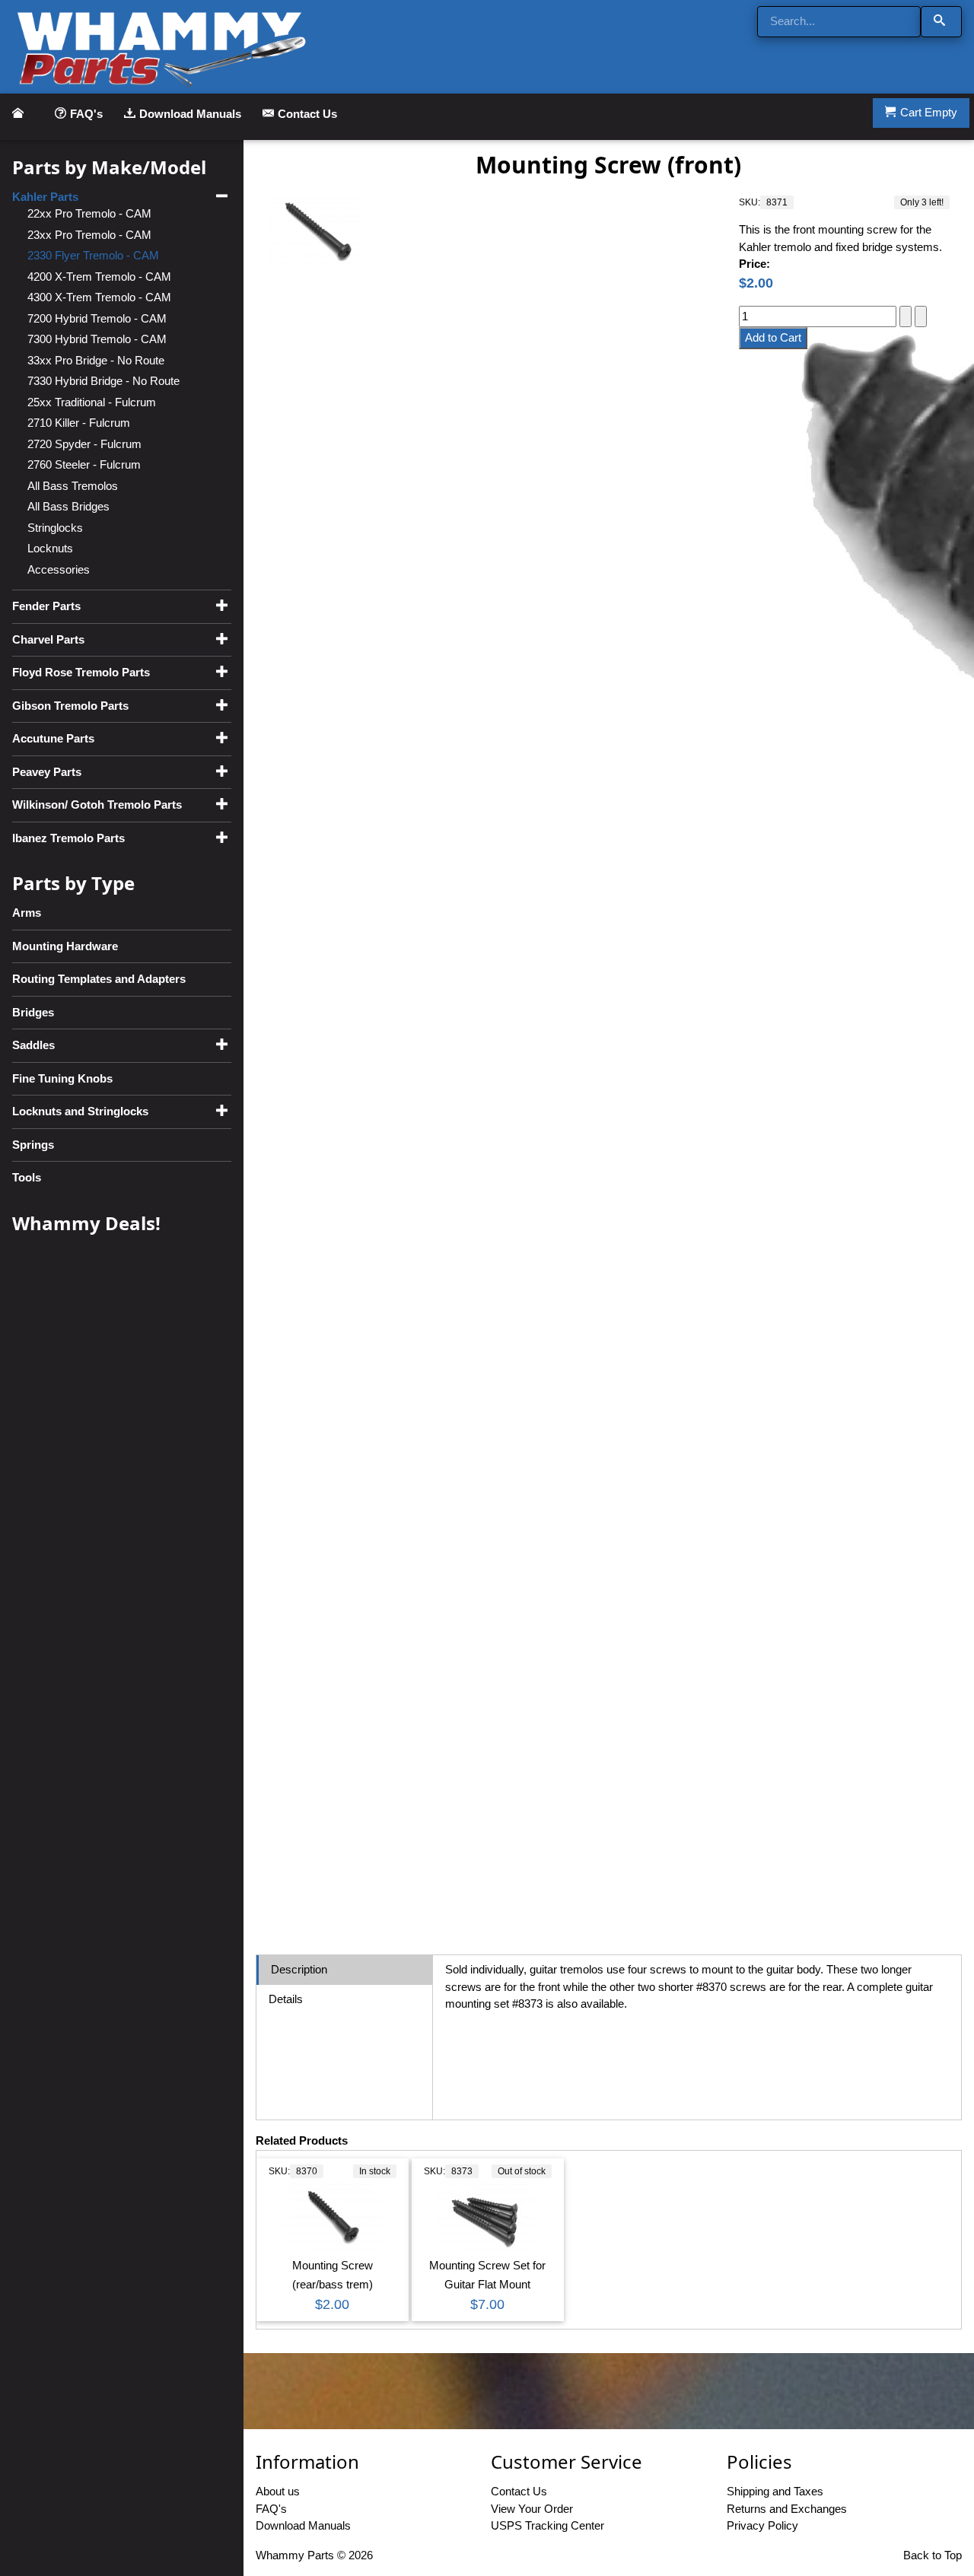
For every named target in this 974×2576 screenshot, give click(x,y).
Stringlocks (55, 528)
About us (278, 2491)
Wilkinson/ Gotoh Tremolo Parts (97, 805)
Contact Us (307, 114)
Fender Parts (46, 606)
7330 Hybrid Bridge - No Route (103, 381)
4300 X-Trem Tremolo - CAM (99, 297)
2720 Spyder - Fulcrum (84, 444)
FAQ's (86, 114)
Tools (27, 1177)
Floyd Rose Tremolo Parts (81, 672)
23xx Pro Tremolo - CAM (89, 235)
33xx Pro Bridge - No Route (96, 360)
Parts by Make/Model (109, 167)
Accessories (59, 569)
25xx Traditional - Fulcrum (92, 402)
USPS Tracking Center (547, 2525)
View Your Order (532, 2509)
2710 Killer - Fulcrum (79, 423)
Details (286, 1999)
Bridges (33, 1012)
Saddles (33, 1045)
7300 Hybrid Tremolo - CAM (97, 339)
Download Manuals (190, 114)
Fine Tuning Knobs (62, 1078)
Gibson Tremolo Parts (70, 706)
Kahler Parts (45, 197)
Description (299, 1969)
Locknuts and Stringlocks (80, 1111)
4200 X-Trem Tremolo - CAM (99, 277)
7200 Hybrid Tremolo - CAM (97, 318)
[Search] (941, 22)
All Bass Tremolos (73, 486)
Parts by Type (73, 883)
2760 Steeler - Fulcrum (84, 464)
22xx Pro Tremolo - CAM (89, 213)
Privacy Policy (762, 2525)
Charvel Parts (48, 639)
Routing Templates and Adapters (99, 979)
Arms (27, 913)
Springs (33, 1145)
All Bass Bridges (68, 506)
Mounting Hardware (65, 946)
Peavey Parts (47, 772)
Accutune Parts (53, 738)
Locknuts (50, 548)
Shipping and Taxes (775, 2491)
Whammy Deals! (86, 1223)
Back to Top (933, 2555)
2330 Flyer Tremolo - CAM (93, 255)
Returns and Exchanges (787, 2509)
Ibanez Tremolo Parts (68, 838)
